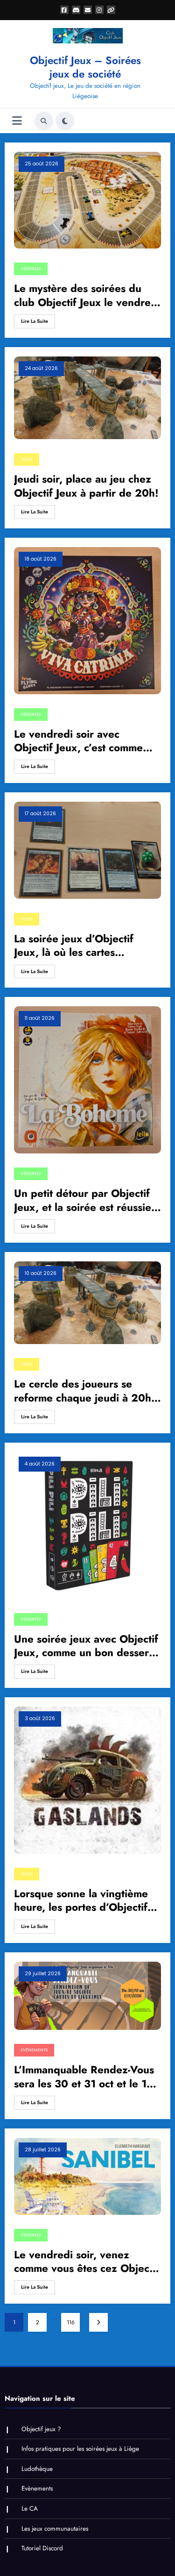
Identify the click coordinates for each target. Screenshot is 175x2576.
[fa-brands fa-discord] (76, 10)
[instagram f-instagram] (99, 10)
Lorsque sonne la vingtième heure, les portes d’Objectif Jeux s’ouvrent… (81, 1901)
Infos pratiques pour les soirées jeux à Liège (80, 2449)
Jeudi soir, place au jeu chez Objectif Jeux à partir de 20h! (86, 486)
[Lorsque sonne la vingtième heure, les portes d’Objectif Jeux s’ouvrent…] (87, 1779)
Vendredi (31, 269)
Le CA (30, 2508)
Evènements (34, 2050)
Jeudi (27, 459)
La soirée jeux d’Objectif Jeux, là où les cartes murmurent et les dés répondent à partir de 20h (78, 946)
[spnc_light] (65, 121)
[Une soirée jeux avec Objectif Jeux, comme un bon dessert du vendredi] (87, 1525)
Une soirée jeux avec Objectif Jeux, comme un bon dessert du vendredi (86, 1646)
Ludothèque (37, 2469)
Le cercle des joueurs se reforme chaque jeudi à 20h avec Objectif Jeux (83, 1391)
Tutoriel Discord (42, 2548)
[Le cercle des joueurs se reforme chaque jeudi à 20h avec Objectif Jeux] (87, 1302)
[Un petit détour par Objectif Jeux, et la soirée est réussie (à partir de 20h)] (87, 1080)
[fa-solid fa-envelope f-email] (88, 10)
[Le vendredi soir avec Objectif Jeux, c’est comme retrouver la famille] (87, 620)
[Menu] (17, 121)
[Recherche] (44, 121)
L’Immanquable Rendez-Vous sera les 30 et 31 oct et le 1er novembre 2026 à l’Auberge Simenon (85, 2077)
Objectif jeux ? (41, 2429)
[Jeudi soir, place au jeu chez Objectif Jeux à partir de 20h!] (87, 397)
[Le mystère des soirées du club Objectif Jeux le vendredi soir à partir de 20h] (87, 200)
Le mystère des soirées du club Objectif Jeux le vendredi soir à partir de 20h (87, 295)
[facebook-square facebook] (64, 10)
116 (71, 2322)
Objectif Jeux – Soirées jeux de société (85, 67)
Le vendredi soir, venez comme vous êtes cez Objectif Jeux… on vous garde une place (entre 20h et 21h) (87, 2262)
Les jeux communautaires (55, 2529)
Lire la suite (35, 321)
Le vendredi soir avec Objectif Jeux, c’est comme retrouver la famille (78, 741)
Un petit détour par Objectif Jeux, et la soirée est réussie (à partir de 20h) (83, 1200)
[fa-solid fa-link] (111, 10)
